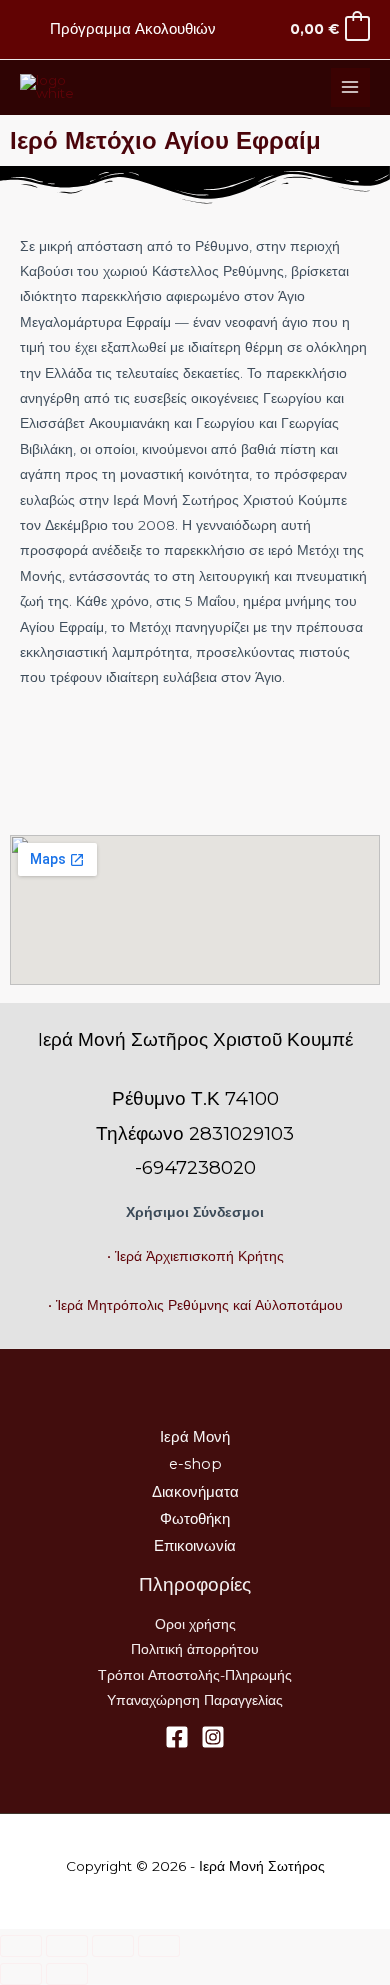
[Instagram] (213, 1737)
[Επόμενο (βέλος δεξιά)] (67, 1974)
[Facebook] (177, 1737)
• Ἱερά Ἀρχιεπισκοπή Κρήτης (195, 1256)
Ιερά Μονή (195, 1437)
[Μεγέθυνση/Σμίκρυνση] (21, 1946)
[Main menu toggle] (350, 87)
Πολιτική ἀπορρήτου (195, 1649)
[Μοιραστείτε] (113, 1946)
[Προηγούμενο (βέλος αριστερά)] (21, 1974)
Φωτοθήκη (195, 1519)
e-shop (195, 1464)
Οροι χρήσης (195, 1624)
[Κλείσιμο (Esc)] (159, 1946)
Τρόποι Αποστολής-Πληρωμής (195, 1675)
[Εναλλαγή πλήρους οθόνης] (67, 1946)
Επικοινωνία (195, 1546)
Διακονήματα (195, 1492)
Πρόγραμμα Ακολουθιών (133, 29)
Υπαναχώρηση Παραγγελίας (195, 1700)
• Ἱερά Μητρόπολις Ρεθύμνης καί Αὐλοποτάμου (195, 1305)
